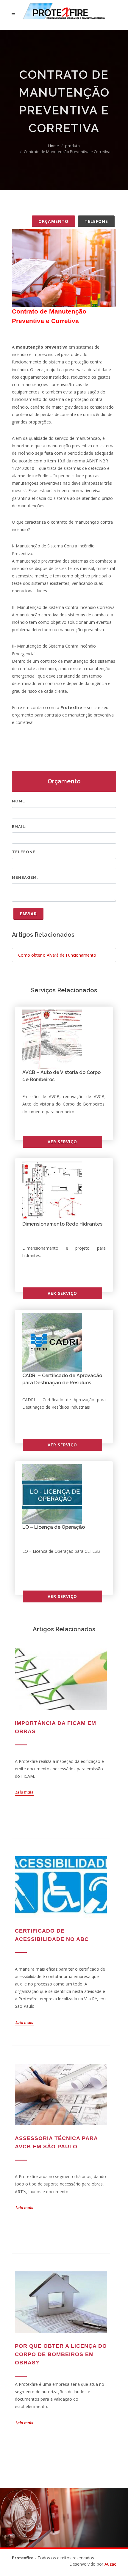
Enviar (28, 914)
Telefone (96, 221)
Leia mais (24, 1792)
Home (54, 146)
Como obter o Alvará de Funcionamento (57, 955)
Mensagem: (25, 877)
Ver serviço (62, 1142)
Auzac (110, 2564)
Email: (19, 827)
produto (72, 146)
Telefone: (24, 852)
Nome (18, 801)
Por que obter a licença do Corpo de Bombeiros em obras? (61, 2354)
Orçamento (53, 221)
